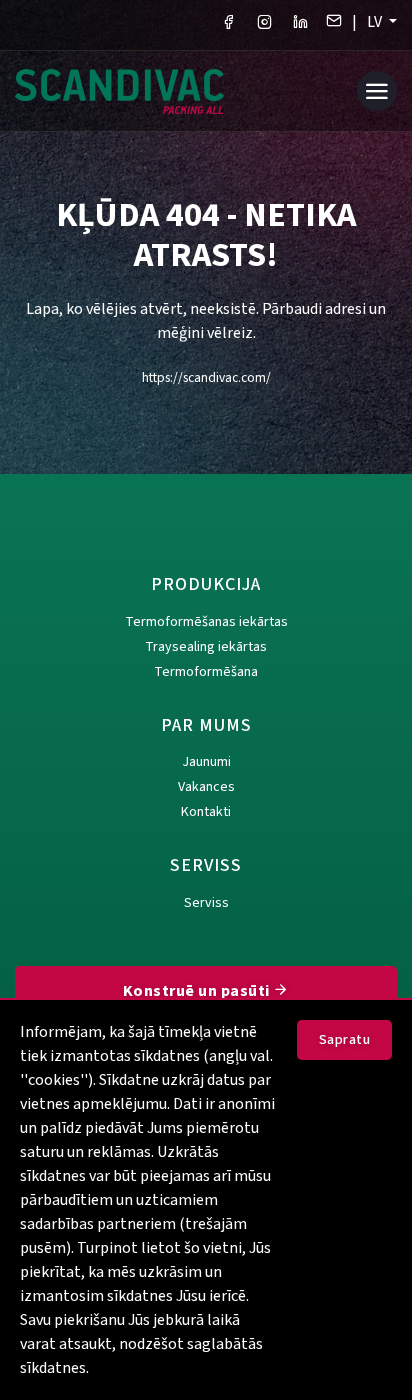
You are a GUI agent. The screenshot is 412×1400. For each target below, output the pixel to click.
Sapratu (345, 1040)
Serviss (206, 903)
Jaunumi (206, 762)
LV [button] (376, 22)
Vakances (206, 787)
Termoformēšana (206, 672)
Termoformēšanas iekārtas (206, 622)
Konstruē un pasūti (198, 991)
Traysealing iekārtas (206, 647)
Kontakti (206, 812)
